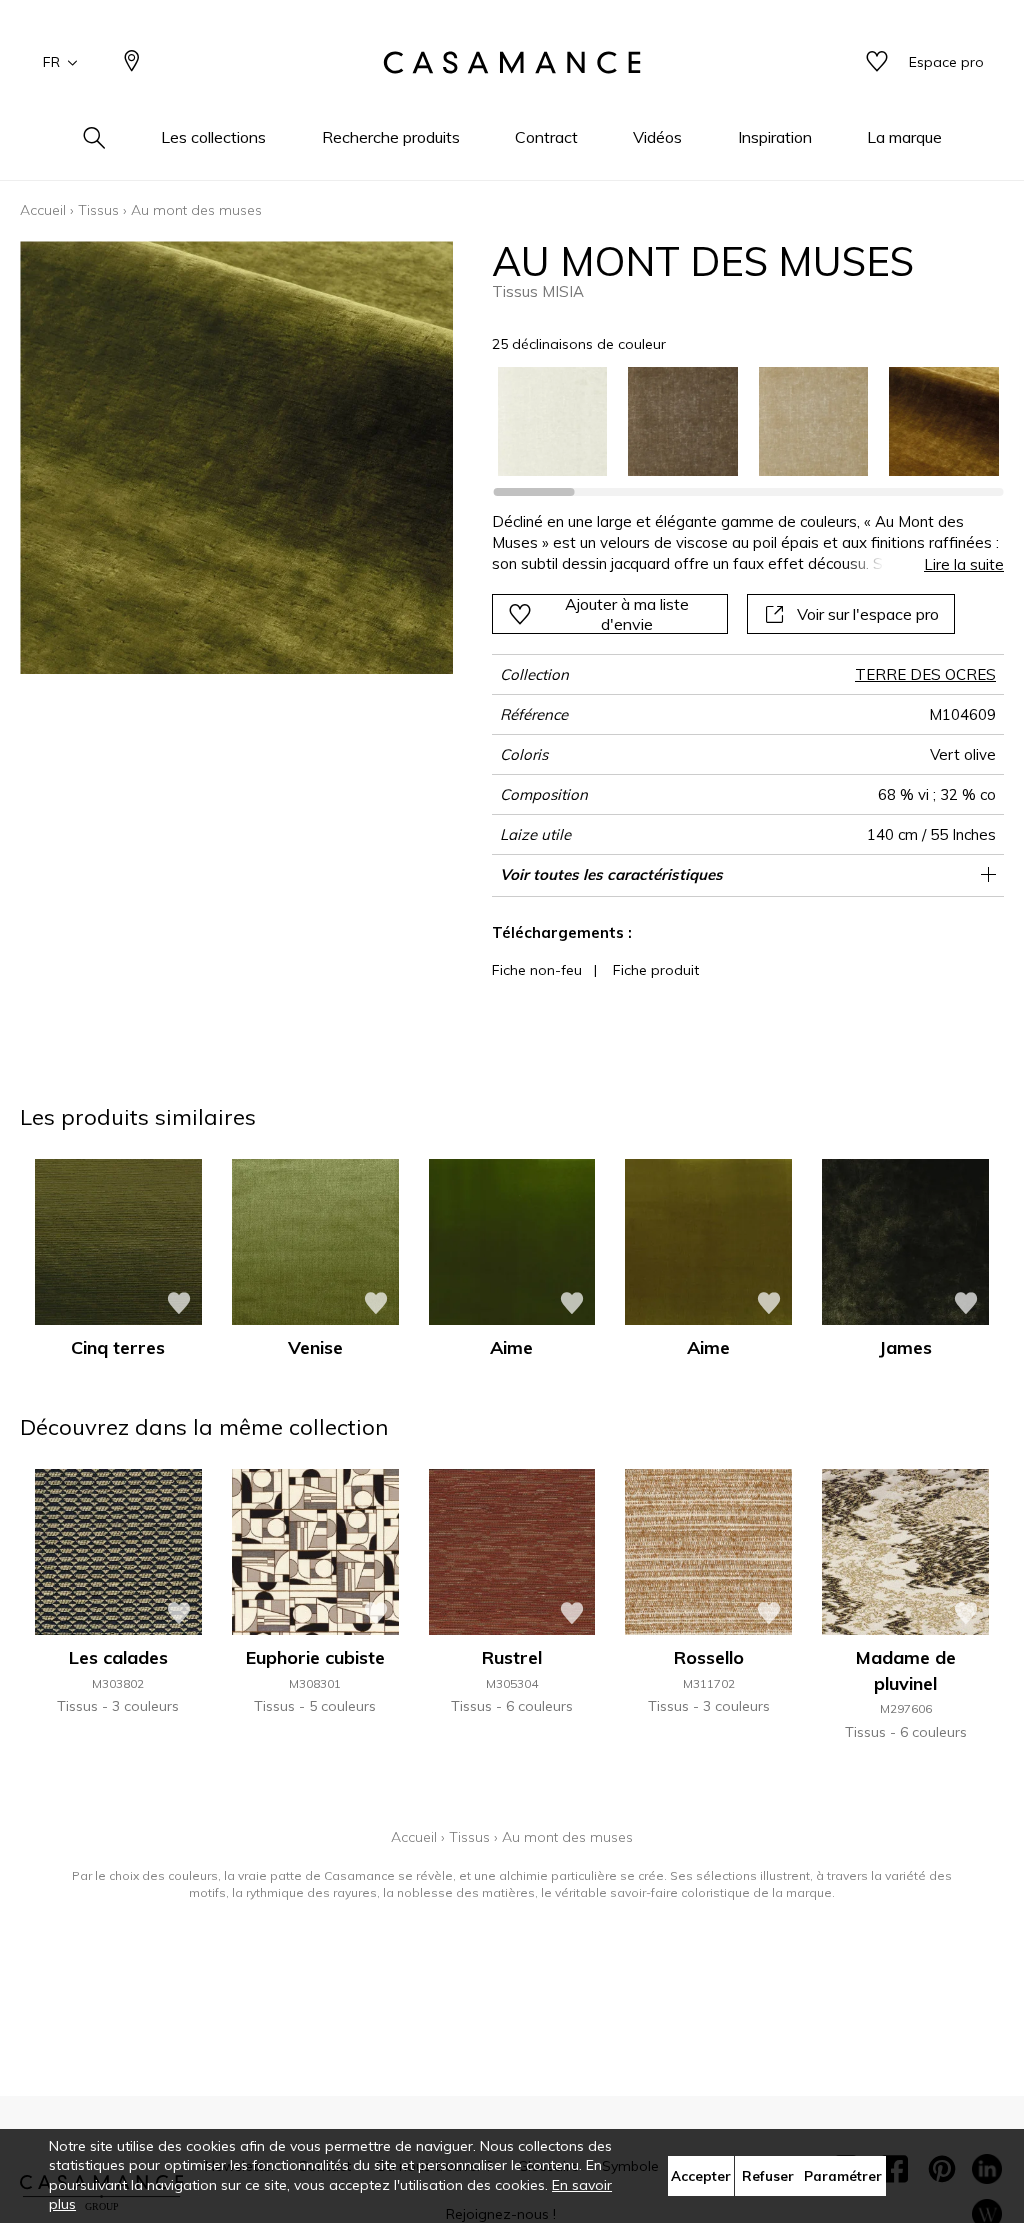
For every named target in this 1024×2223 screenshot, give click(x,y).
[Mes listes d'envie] (877, 62)
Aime (511, 1347)
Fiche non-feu (537, 970)
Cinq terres (118, 1347)
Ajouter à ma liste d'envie (627, 614)
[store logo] (512, 63)
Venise (315, 1347)
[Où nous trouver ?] (132, 62)
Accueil (43, 210)
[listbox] (738, 422)
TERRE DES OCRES (925, 674)
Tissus (98, 210)
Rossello (709, 1657)
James (905, 1347)
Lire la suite (964, 564)
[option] (553, 422)
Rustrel (512, 1657)
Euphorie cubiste (315, 1657)
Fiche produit (656, 970)
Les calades (118, 1657)
